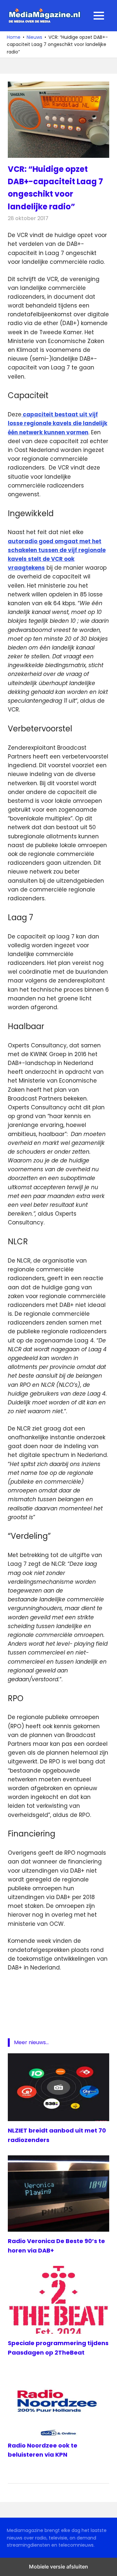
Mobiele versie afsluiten (58, 2567)
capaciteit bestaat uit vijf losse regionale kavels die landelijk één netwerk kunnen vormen (58, 423)
